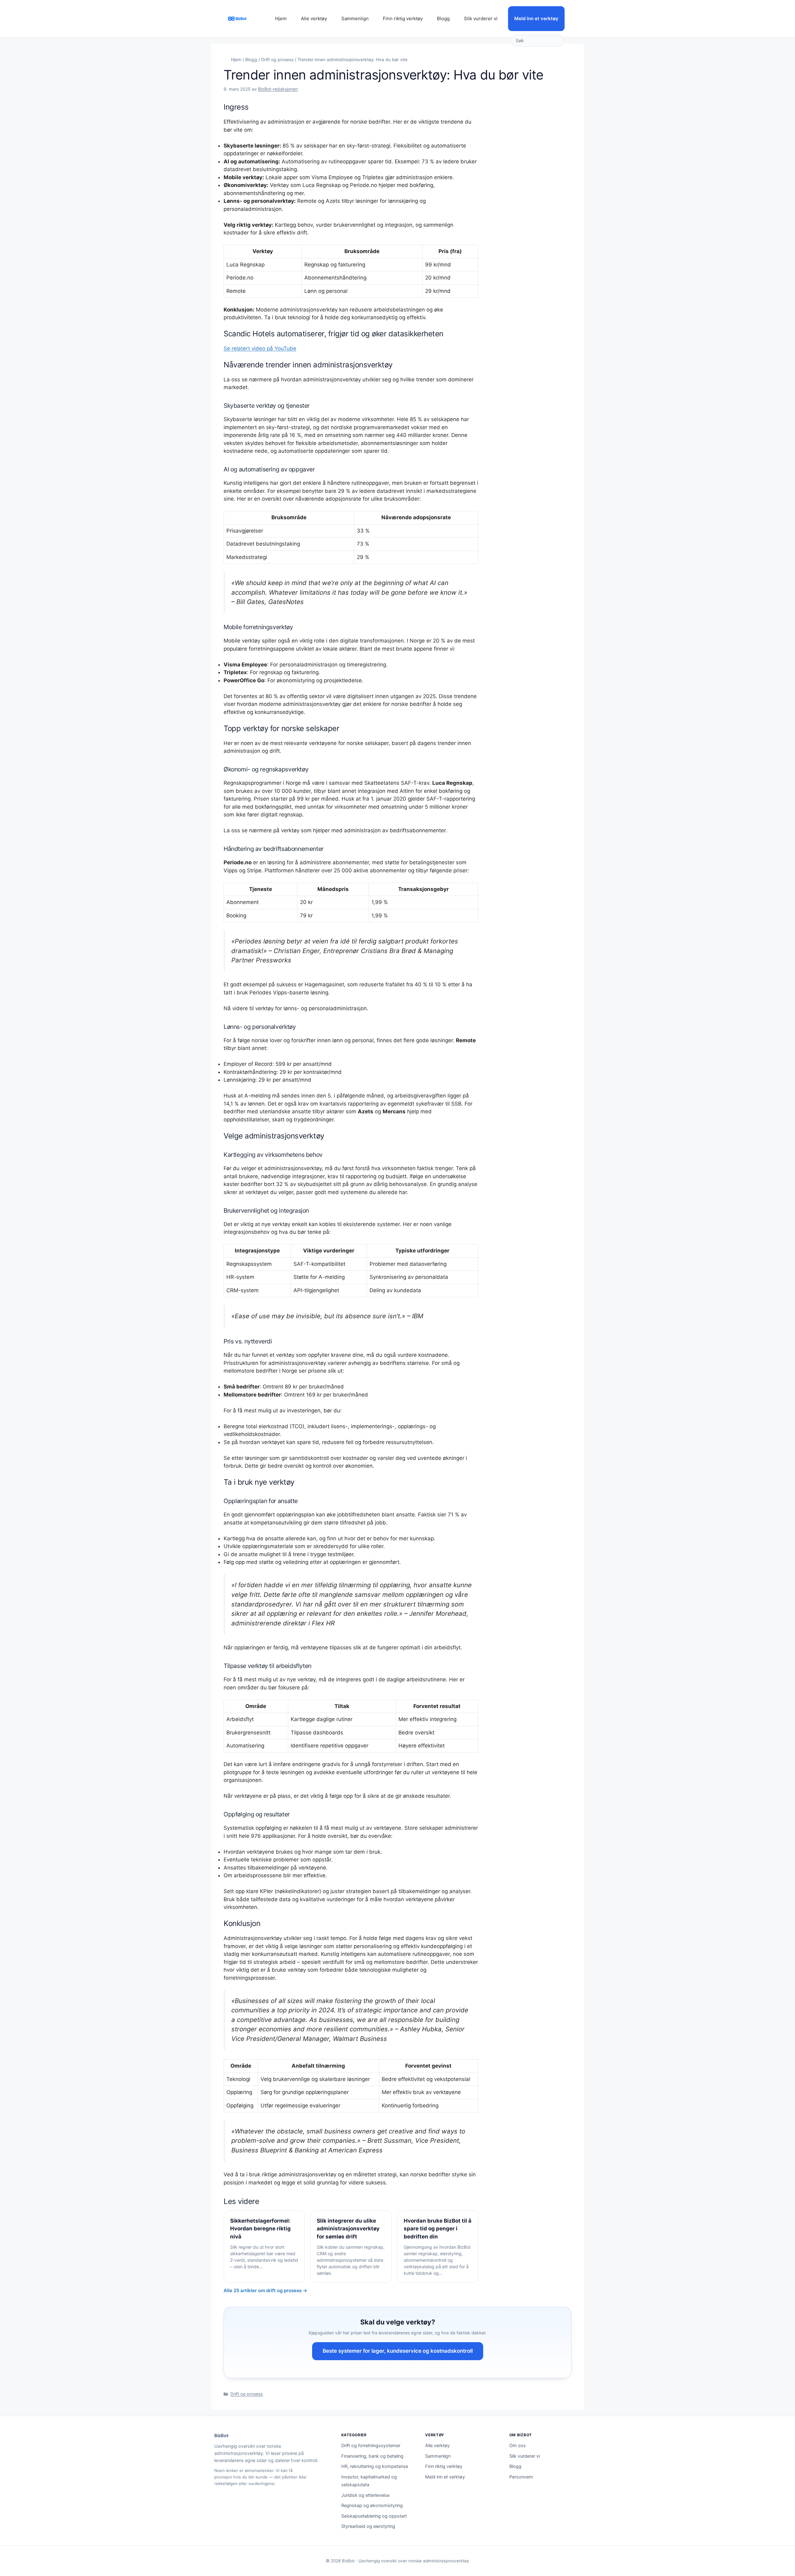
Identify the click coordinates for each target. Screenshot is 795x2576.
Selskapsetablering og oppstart (374, 2516)
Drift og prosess (277, 59)
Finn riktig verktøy (403, 18)
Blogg (443, 18)
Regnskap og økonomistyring (372, 2506)
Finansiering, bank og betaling (372, 2456)
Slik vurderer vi (481, 18)
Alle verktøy (314, 18)
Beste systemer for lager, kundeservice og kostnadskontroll (398, 2351)
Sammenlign (355, 18)
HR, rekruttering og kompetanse (375, 2466)
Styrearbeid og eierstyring (368, 2526)
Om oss (518, 2446)
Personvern (521, 2477)
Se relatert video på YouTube (260, 348)
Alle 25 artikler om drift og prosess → (265, 2290)
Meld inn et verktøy (536, 18)
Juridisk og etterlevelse (365, 2495)
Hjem (281, 18)
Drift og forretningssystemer (371, 2446)
